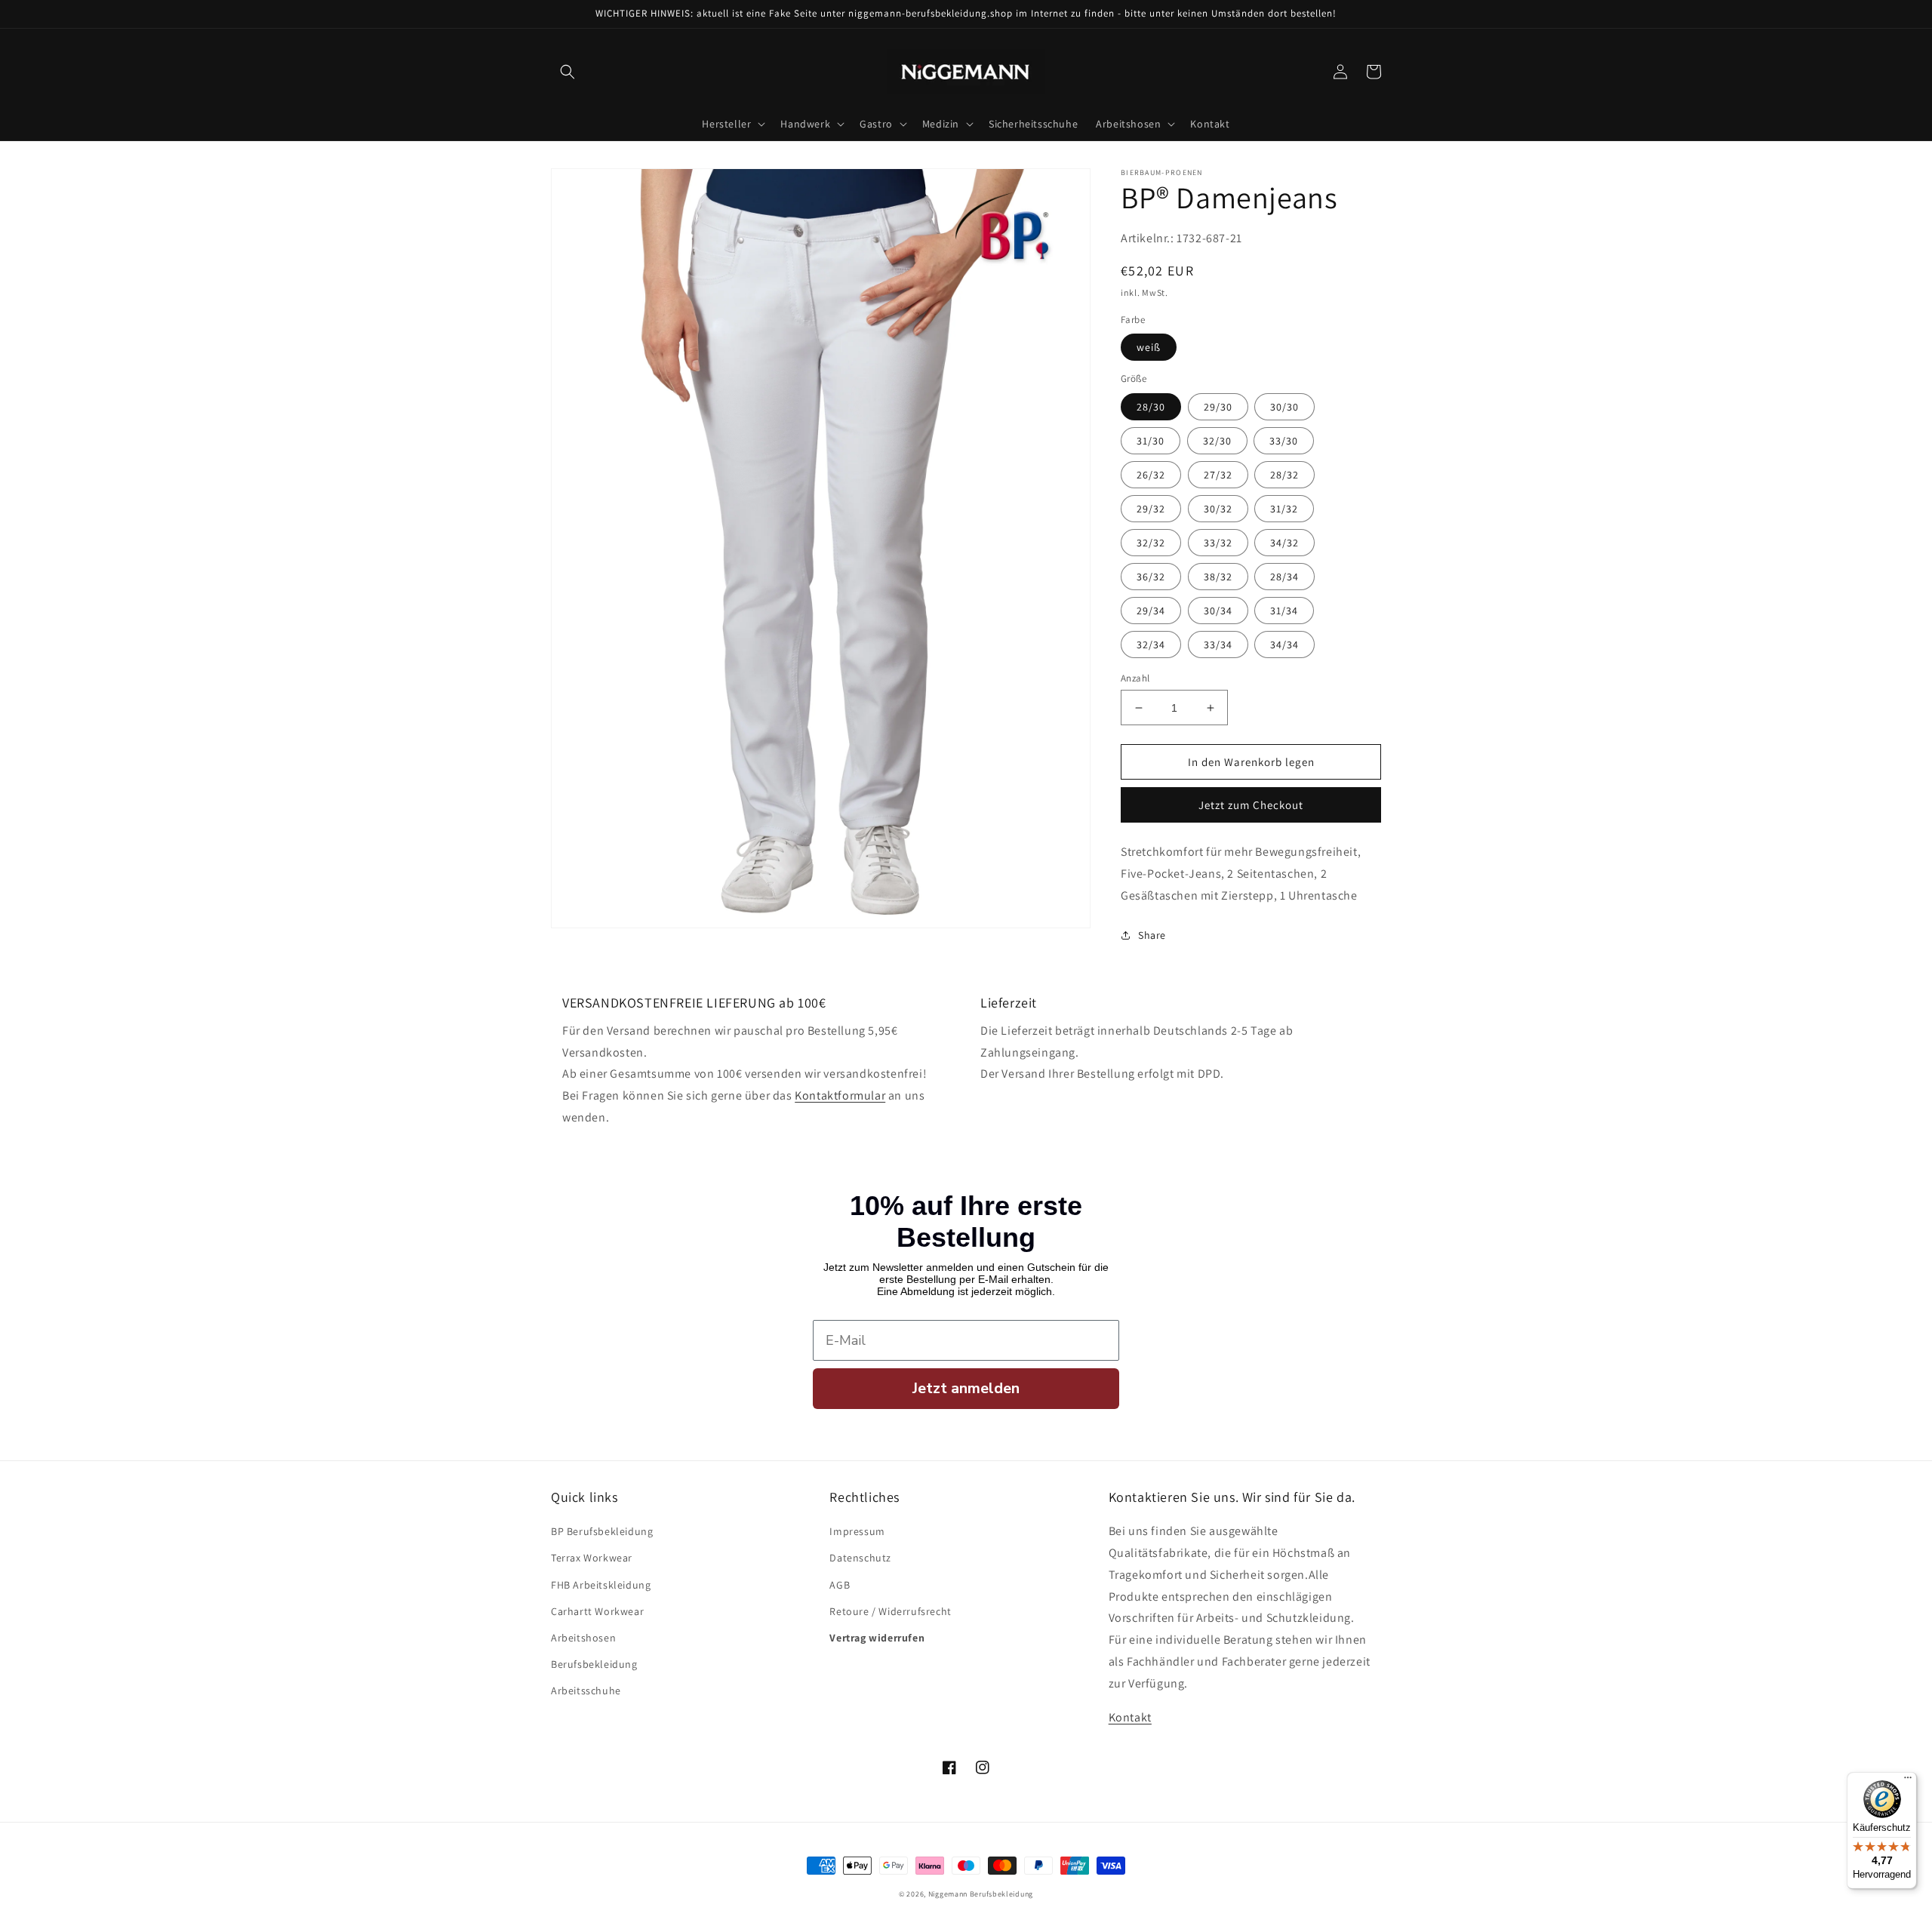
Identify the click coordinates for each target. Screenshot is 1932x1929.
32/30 (1217, 441)
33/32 (1218, 543)
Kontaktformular (840, 1095)
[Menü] (1908, 1781)
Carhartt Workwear (597, 1611)
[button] (568, 72)
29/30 (1218, 407)
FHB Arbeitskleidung (601, 1585)
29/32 (1151, 509)
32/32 (1151, 543)
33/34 (1218, 645)
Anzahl (1135, 678)
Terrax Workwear (592, 1558)
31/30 (1151, 441)
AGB (840, 1585)
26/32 (1151, 475)
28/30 (1151, 407)
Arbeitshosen (583, 1638)
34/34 (1284, 645)
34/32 (1284, 543)
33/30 (1284, 441)
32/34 (1151, 645)
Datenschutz (860, 1558)
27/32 (1218, 475)
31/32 (1284, 509)
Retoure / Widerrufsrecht (890, 1611)
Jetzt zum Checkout (1251, 805)
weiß (1149, 347)
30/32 (1218, 509)
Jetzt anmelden (966, 1388)
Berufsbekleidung (594, 1664)
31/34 (1284, 611)
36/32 (1151, 577)
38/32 (1218, 577)
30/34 (1218, 611)
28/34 (1284, 577)
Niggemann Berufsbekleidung (981, 1894)
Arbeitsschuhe (586, 1691)
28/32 (1284, 475)
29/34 (1151, 611)
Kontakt (1130, 1717)
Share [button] (1152, 935)
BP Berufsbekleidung (602, 1531)
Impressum (857, 1531)
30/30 (1284, 407)
